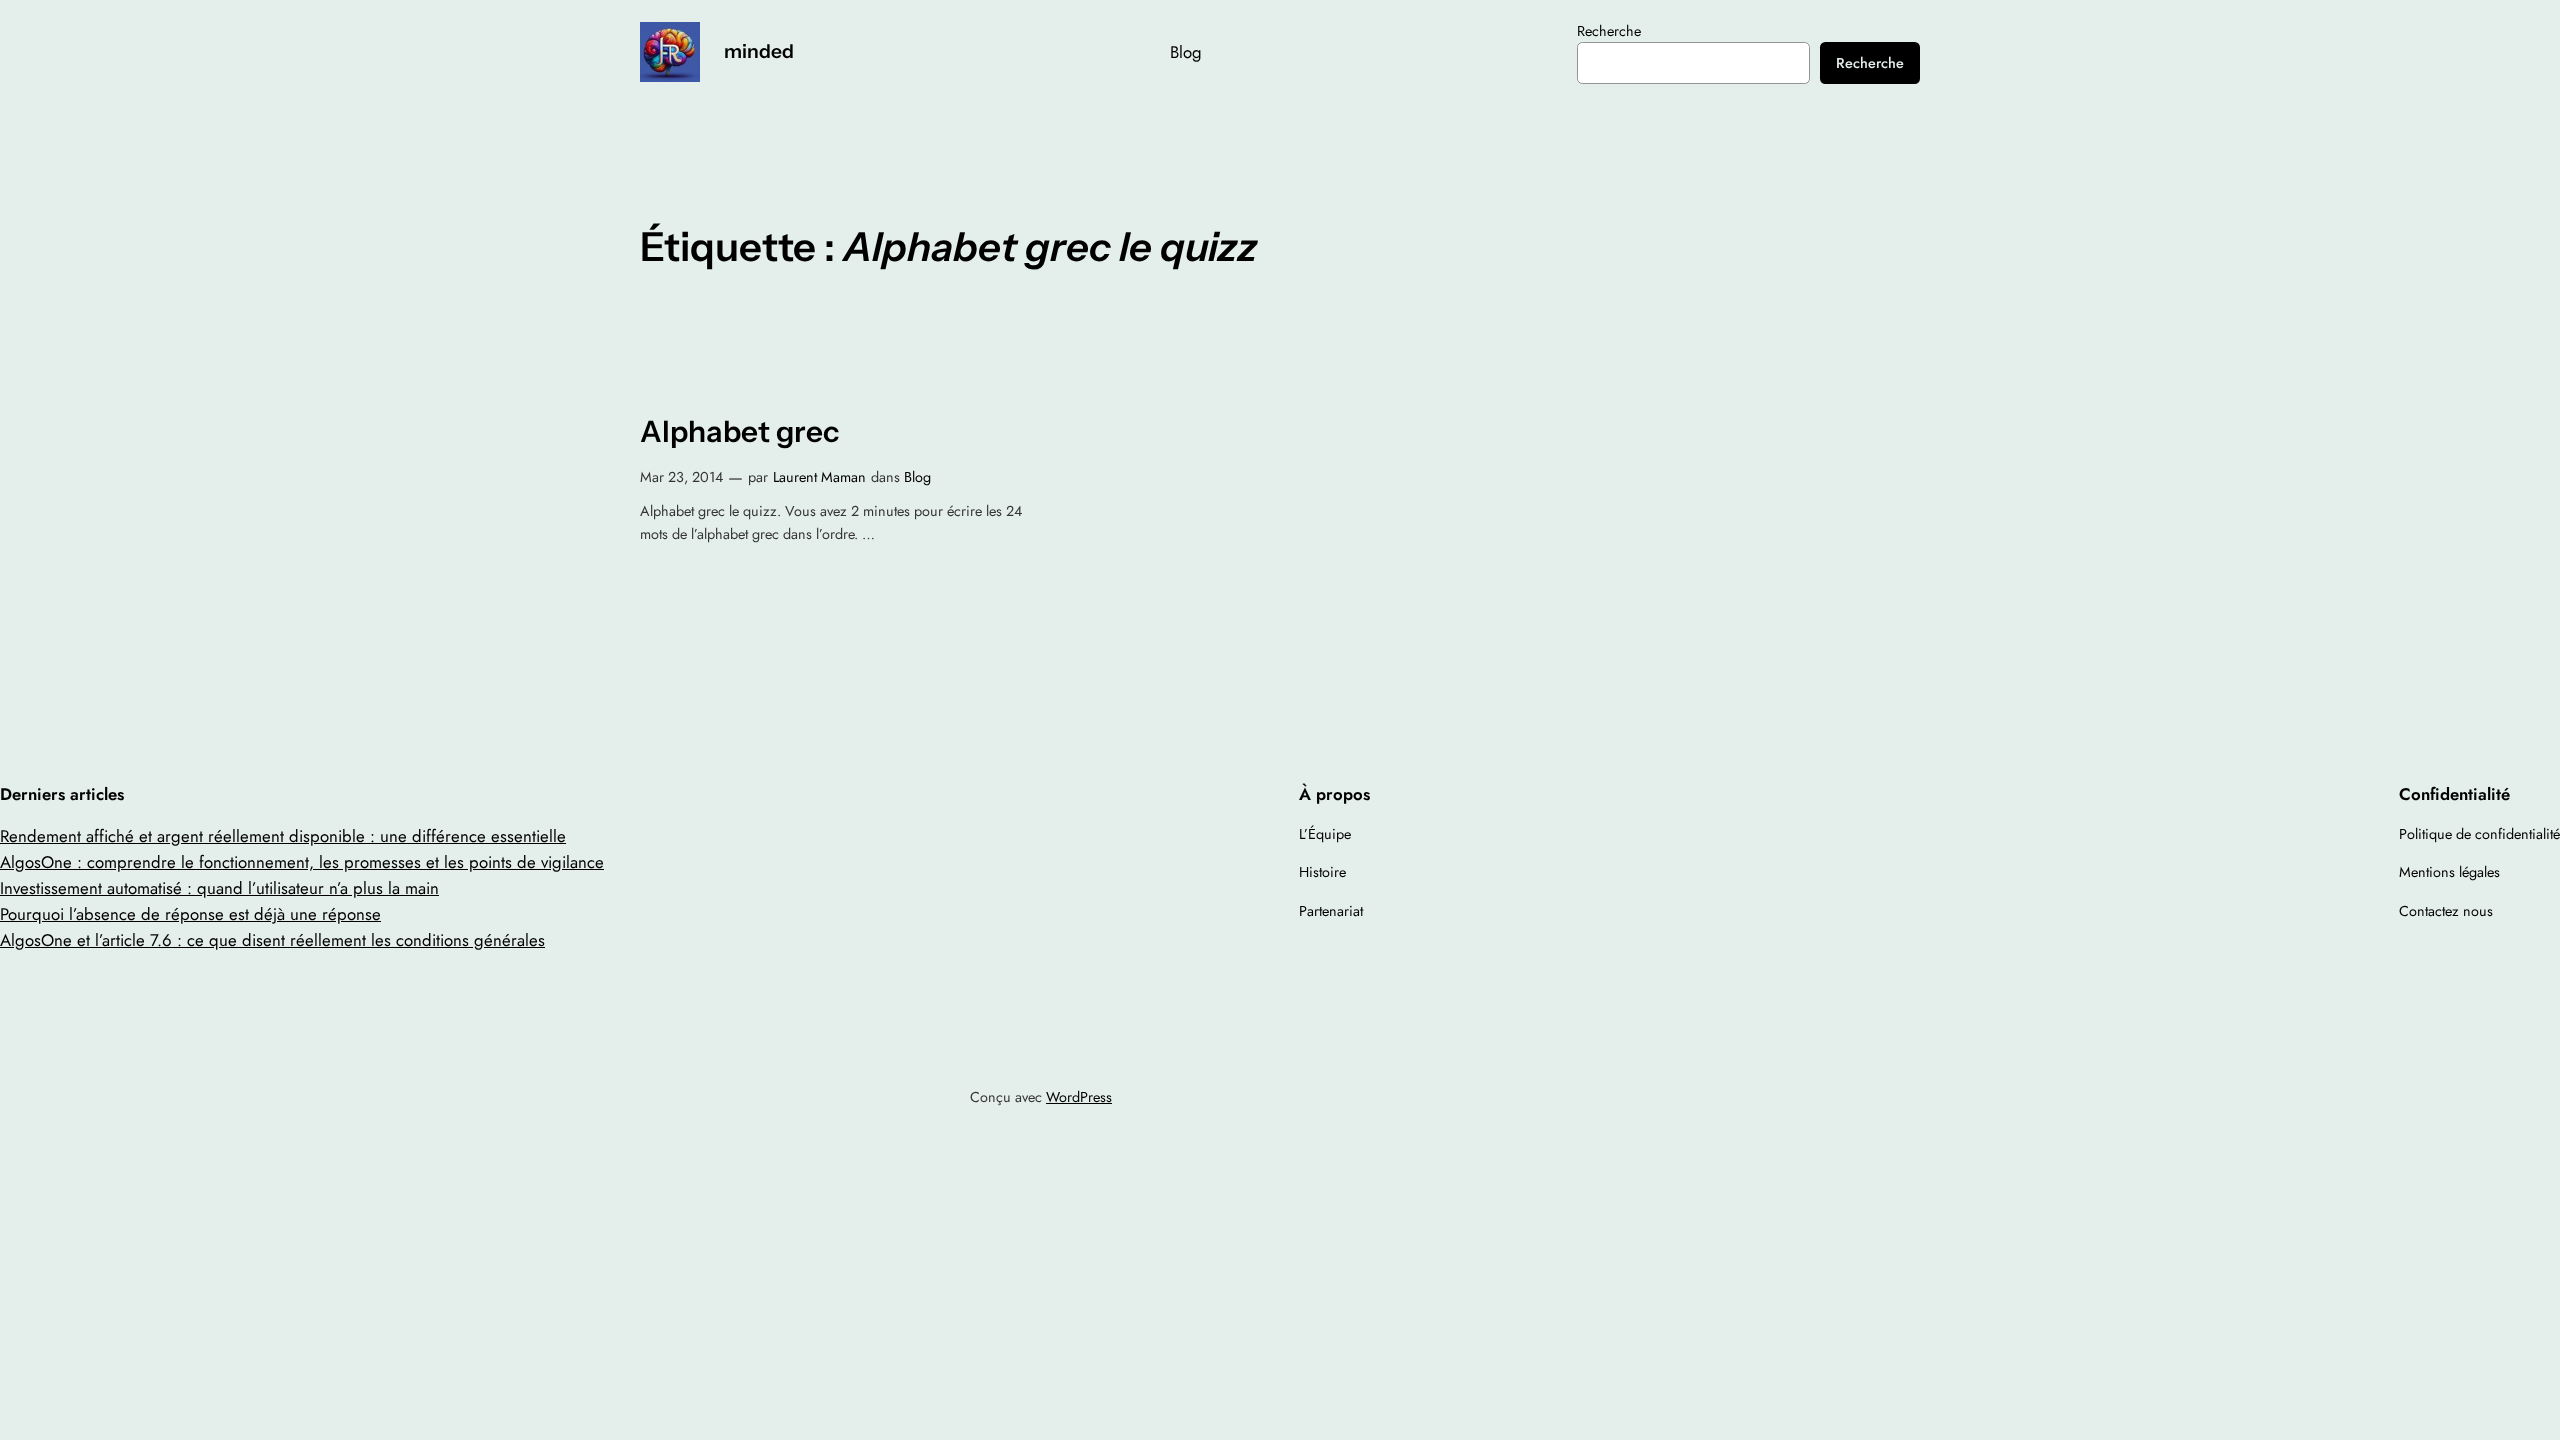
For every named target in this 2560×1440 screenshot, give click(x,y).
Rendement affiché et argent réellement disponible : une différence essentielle (283, 836)
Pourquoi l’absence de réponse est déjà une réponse (190, 914)
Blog (917, 477)
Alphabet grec (739, 431)
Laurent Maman (819, 477)
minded (759, 51)
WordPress (1079, 1097)
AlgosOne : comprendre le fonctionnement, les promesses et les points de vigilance (302, 862)
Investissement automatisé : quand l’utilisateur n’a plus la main (219, 888)
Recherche (1609, 31)
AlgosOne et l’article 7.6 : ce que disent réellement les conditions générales (272, 940)
